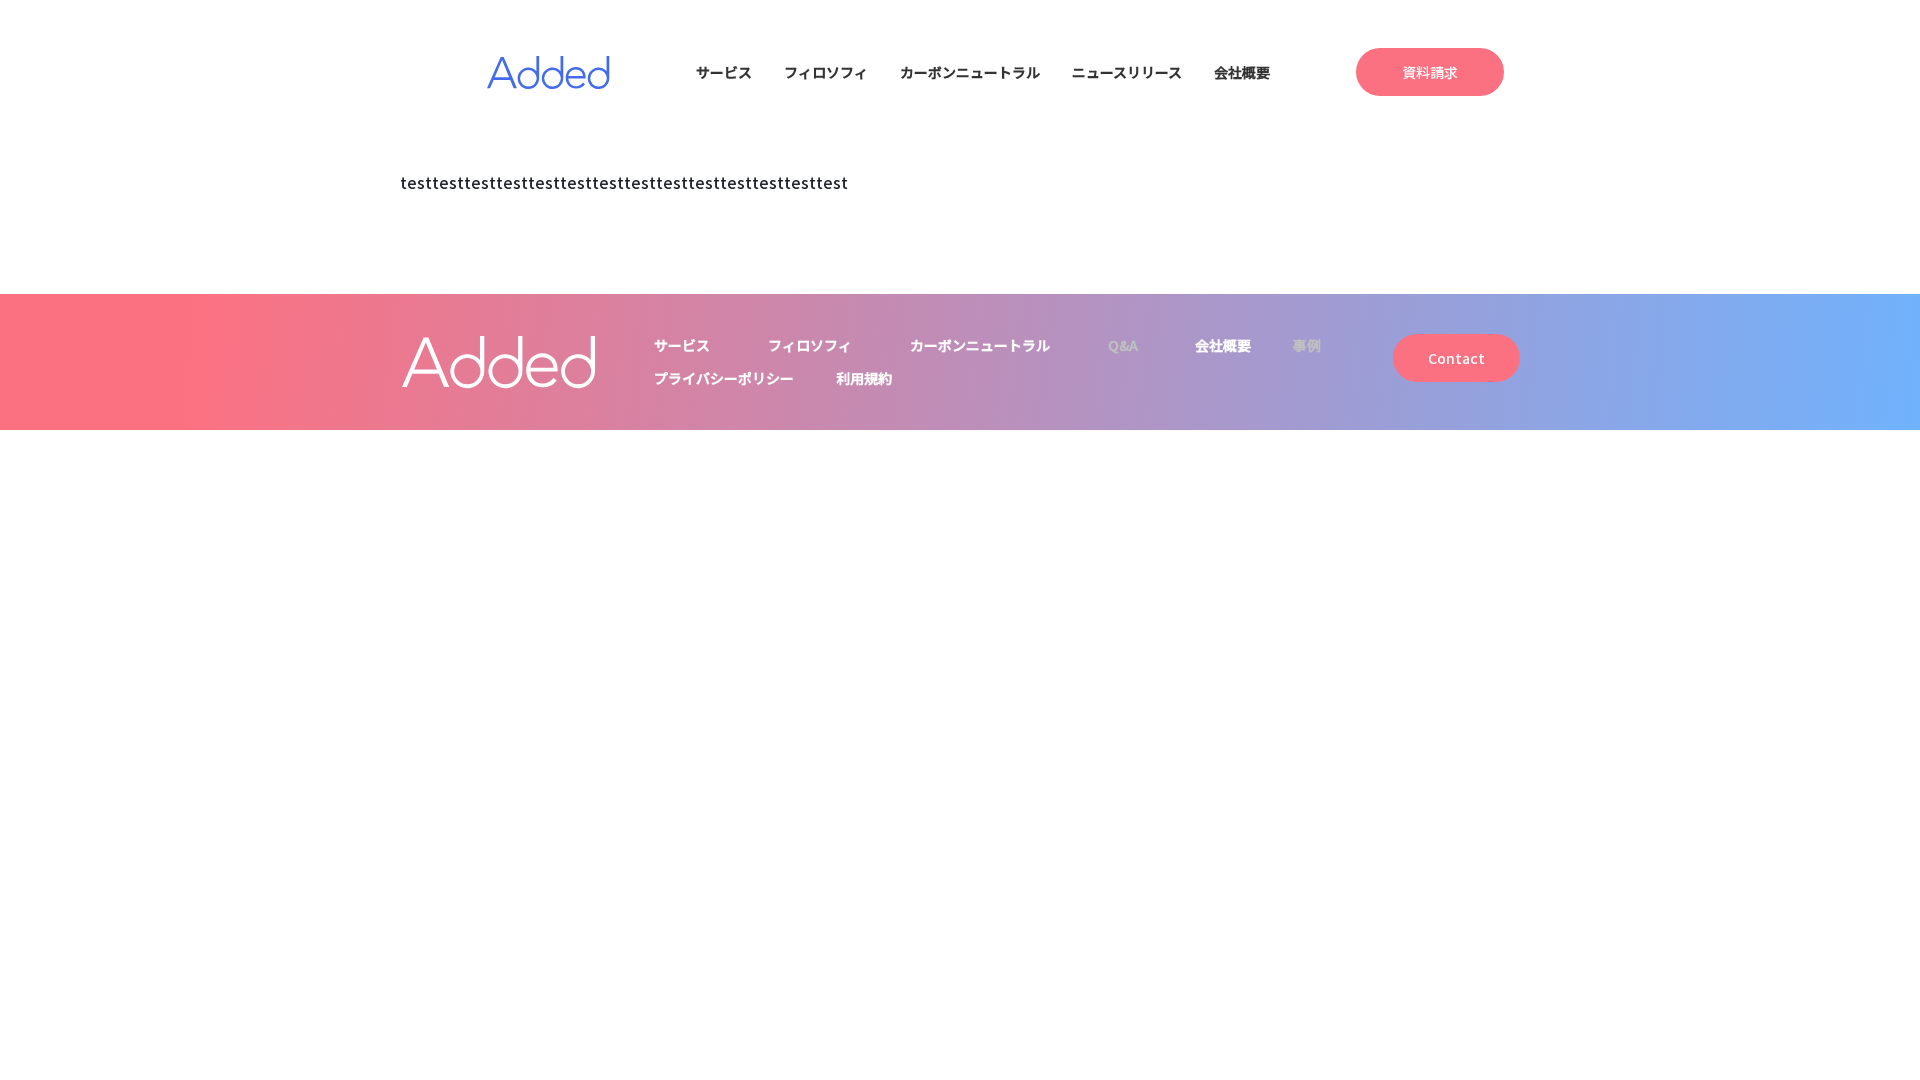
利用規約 (864, 378)
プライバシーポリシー (724, 378)
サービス (724, 72)
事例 (1307, 345)
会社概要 (1242, 72)
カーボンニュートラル (970, 72)
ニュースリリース (1127, 72)
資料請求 (1430, 72)
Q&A (1123, 345)
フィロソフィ (826, 72)
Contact (1456, 358)
